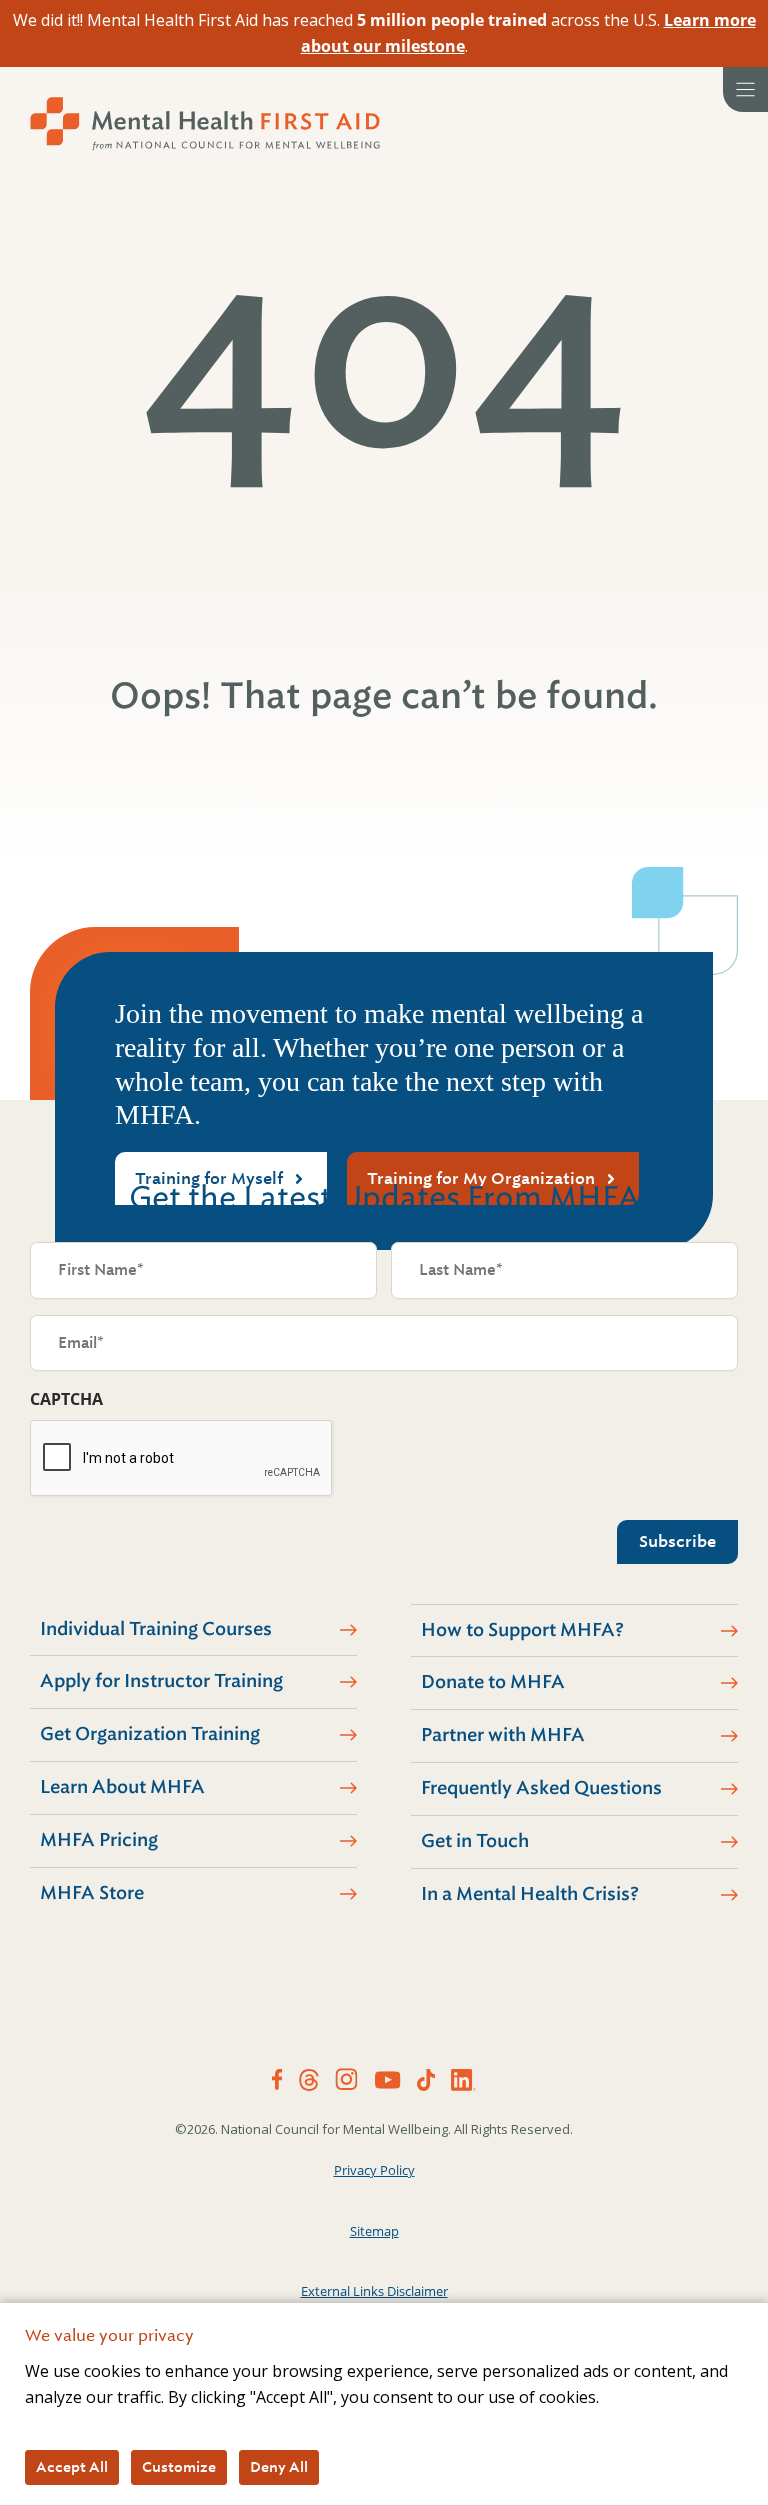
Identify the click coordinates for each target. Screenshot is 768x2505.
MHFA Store (92, 1893)
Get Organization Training (150, 1734)
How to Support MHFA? (522, 1630)
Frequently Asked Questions (541, 1788)
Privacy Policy (374, 2170)
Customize (179, 2467)
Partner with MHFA (503, 1735)
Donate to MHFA (493, 1682)
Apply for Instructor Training (161, 1681)
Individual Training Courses (156, 1629)
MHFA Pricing (99, 1840)
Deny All (279, 2467)
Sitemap (374, 2231)
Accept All (72, 2467)
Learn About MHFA (122, 1787)
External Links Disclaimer (374, 2291)
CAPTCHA (66, 1399)
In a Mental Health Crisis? (530, 1894)
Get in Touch (475, 1841)
